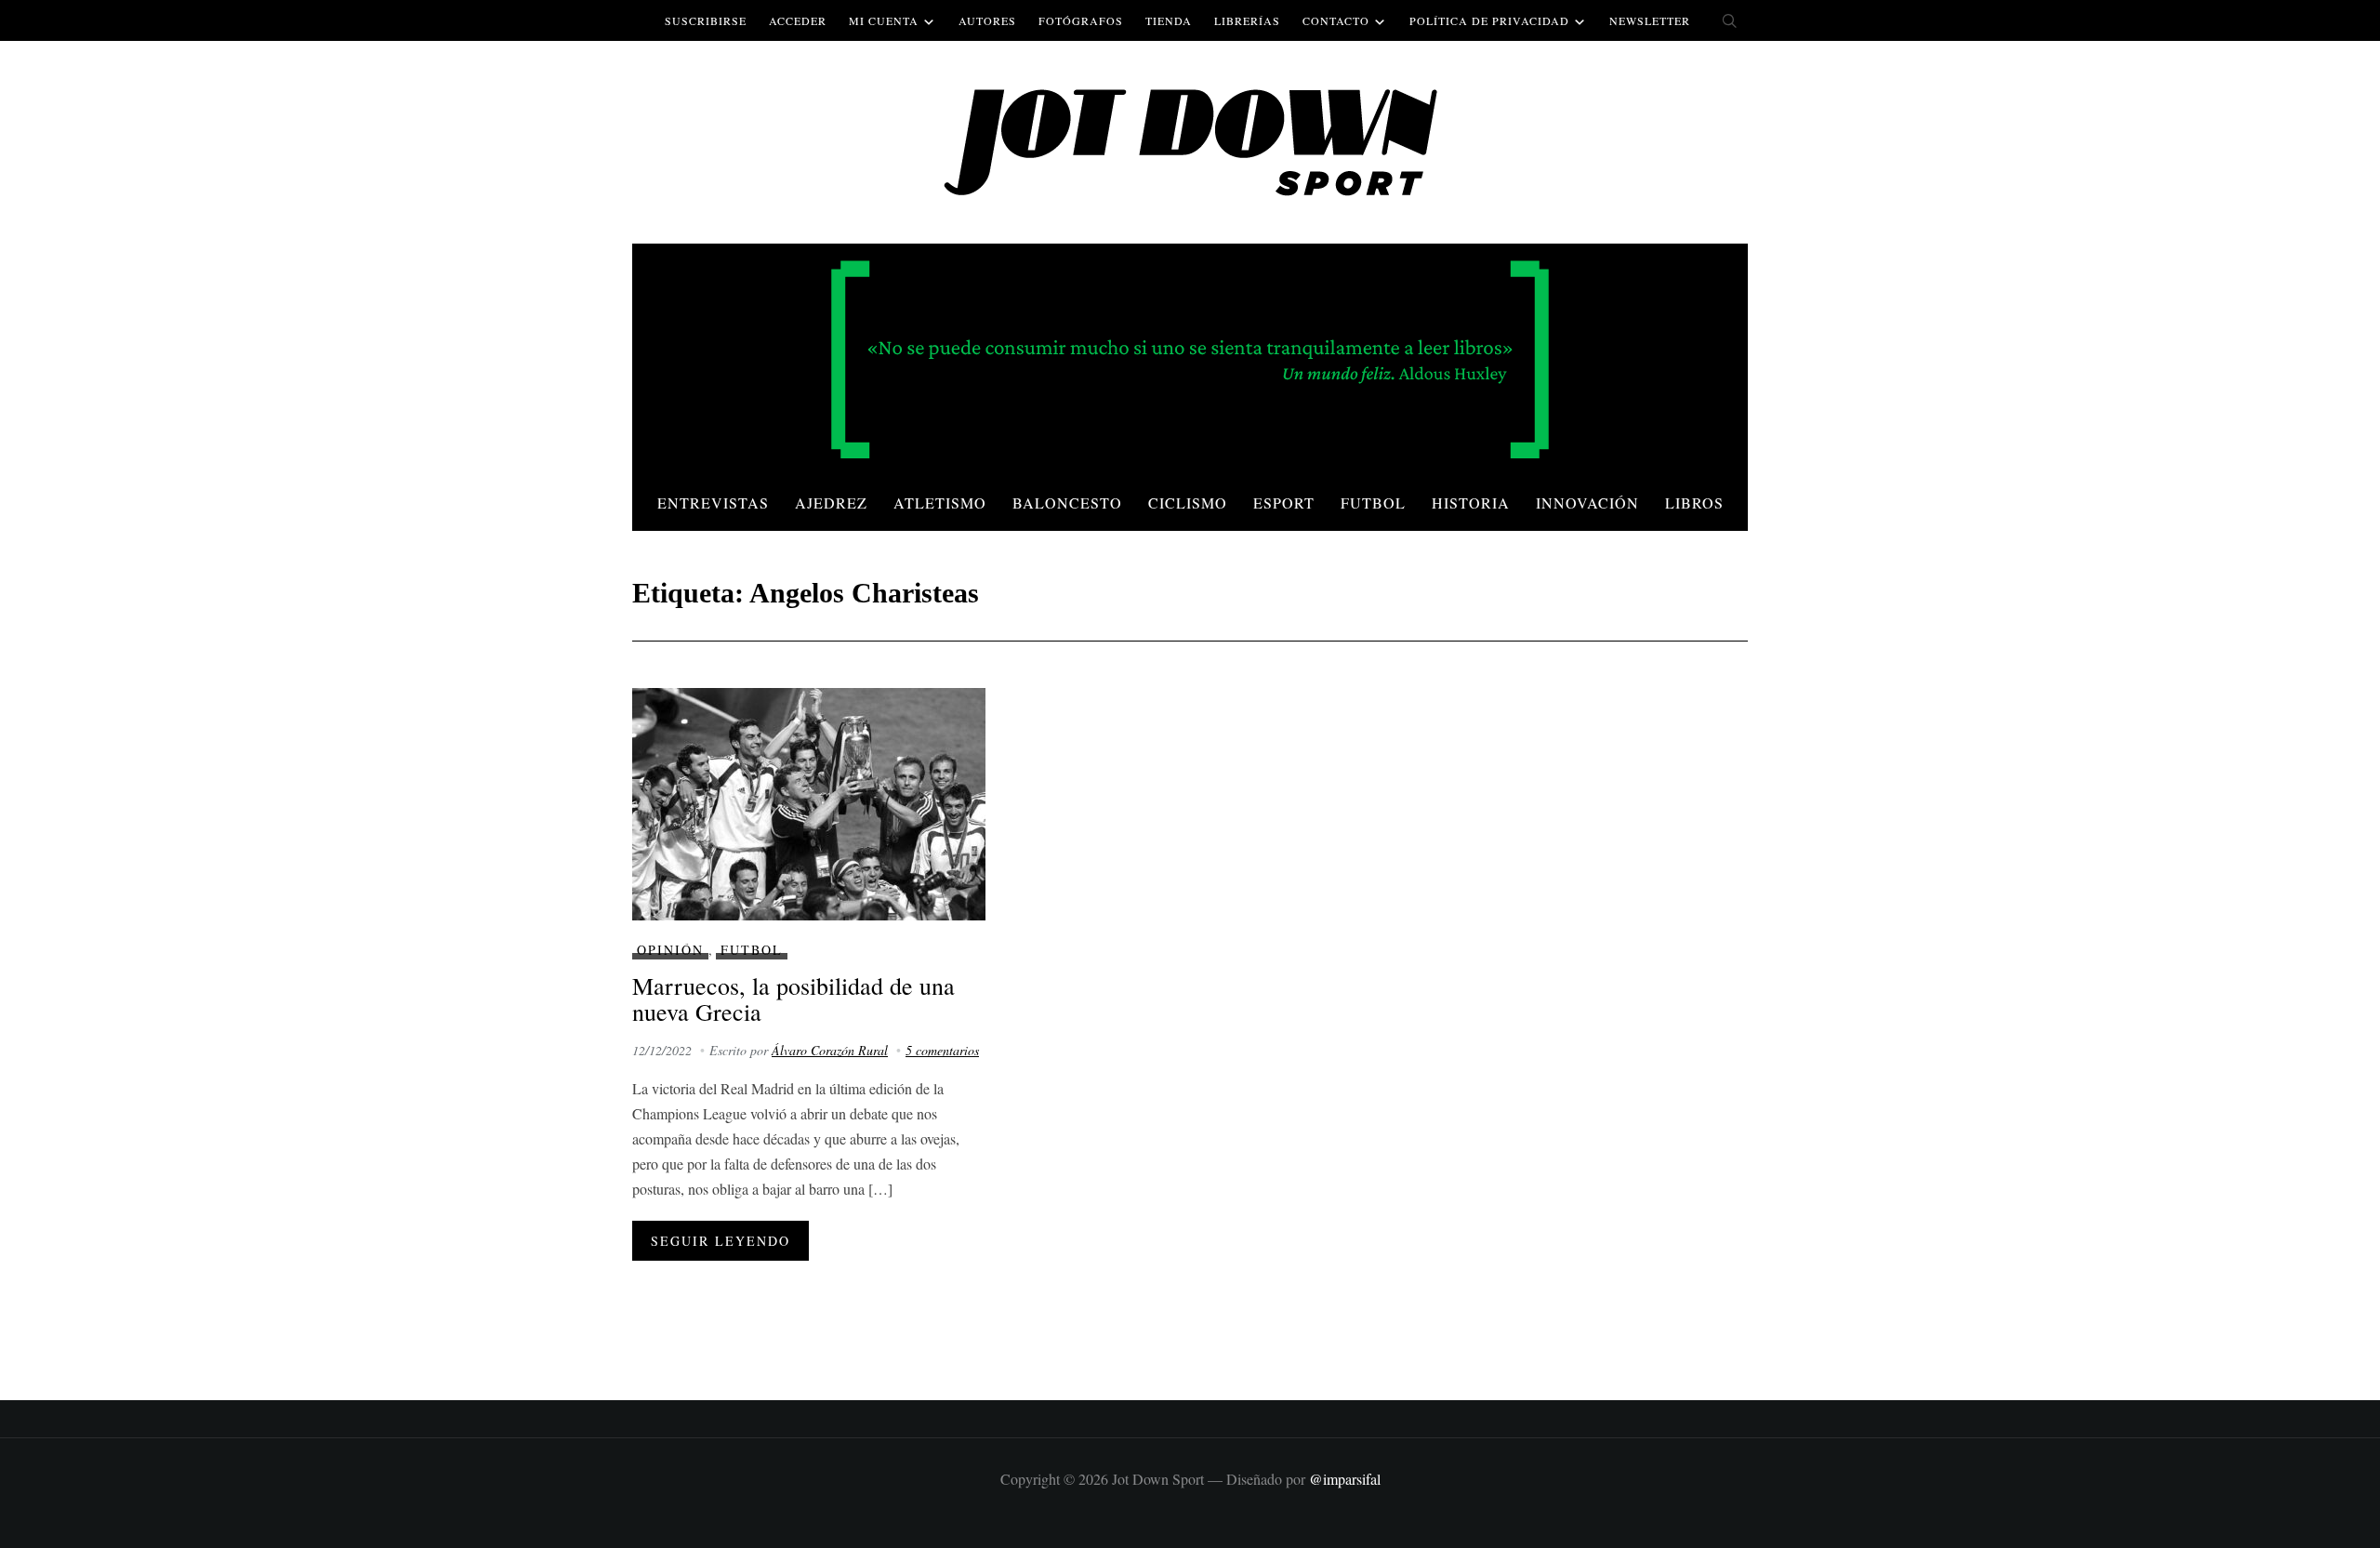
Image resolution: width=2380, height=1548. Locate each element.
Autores (987, 20)
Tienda (1169, 20)
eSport (1284, 503)
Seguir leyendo (721, 1241)
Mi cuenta (884, 20)
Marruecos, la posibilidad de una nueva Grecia (793, 999)
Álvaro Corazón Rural (830, 1050)
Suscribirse (706, 20)
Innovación (1587, 503)
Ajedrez (831, 503)
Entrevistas (713, 503)
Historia (1471, 503)
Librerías (1247, 20)
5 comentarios (942, 1050)
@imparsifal (1345, 1479)
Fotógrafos (1081, 20)
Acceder (798, 20)
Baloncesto (1067, 503)
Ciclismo (1188, 503)
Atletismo (940, 503)
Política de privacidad (1489, 20)
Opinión (670, 950)
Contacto (1336, 20)
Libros (1694, 503)
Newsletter (1650, 20)
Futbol (1373, 503)
